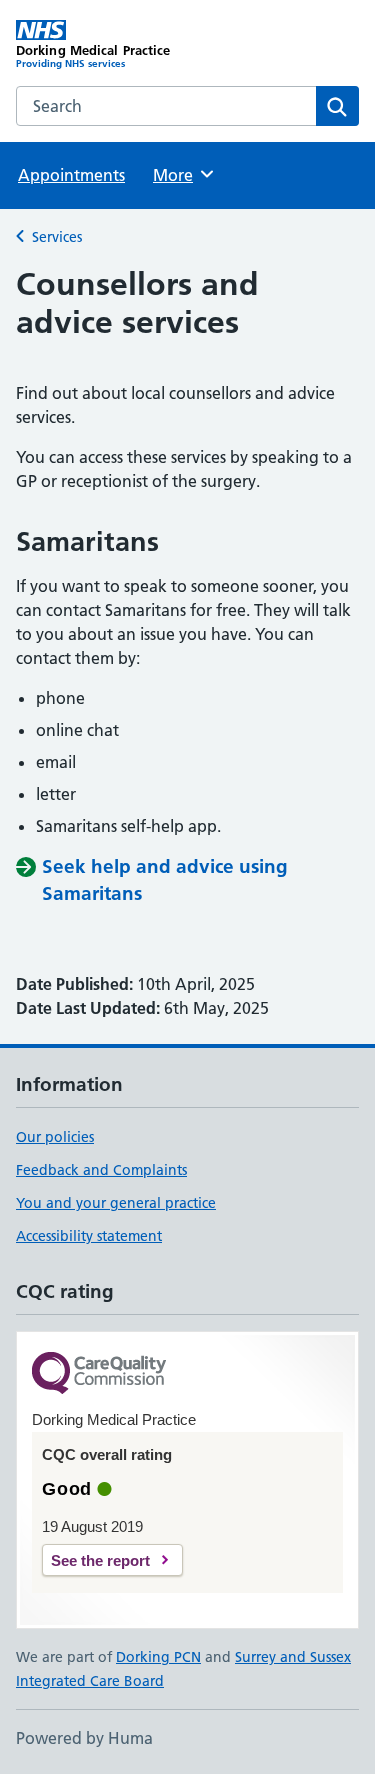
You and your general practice (116, 1203)
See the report (100, 1560)
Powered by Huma (84, 1738)
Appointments (71, 175)
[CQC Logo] (99, 1374)
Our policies (55, 1137)
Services (57, 237)
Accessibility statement (89, 1236)
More (182, 175)
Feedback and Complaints (101, 1170)
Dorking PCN (158, 1657)
